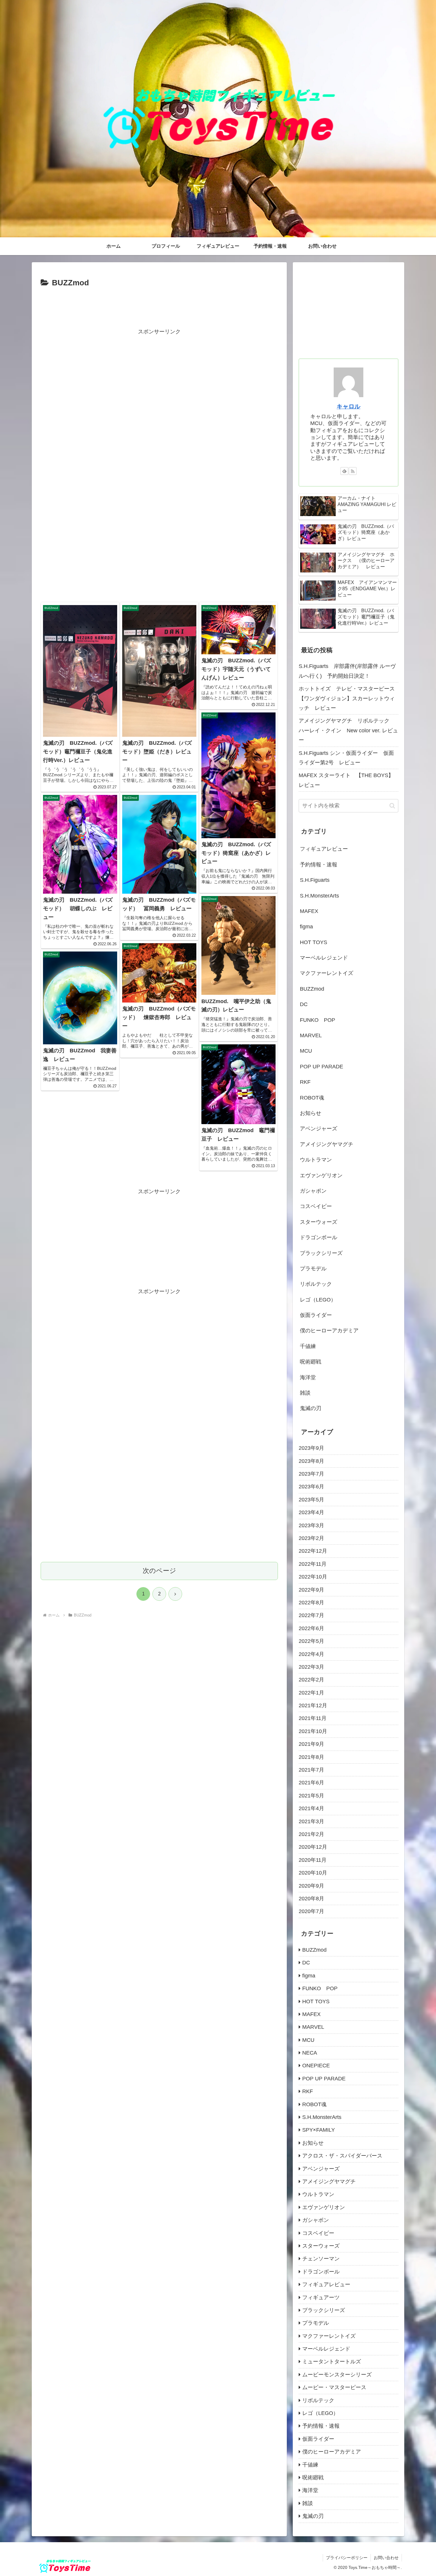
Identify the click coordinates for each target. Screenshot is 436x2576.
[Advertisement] (159, 306)
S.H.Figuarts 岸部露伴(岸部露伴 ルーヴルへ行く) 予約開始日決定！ (347, 671)
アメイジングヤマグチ (327, 1144)
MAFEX (309, 911)
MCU (306, 1051)
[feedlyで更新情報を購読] (344, 471)
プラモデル (313, 1269)
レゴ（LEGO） (318, 1300)
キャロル (349, 406)
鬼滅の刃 (311, 1408)
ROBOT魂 (312, 1098)
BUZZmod (312, 989)
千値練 (308, 1346)
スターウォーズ (319, 1222)
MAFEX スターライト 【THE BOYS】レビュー (346, 780)
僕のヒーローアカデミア (329, 1331)
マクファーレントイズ (327, 973)
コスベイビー (316, 1206)
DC (304, 1004)
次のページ (159, 1571)
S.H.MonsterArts (319, 896)
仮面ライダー (316, 1315)
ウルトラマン (316, 1160)
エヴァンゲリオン (321, 1175)
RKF (305, 1082)
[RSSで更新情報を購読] (353, 471)
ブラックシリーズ (321, 1253)
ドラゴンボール (319, 1237)
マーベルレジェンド (324, 958)
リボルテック (316, 1284)
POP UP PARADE (322, 1067)
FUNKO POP (318, 1020)
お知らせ (311, 1113)
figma (306, 927)
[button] (392, 806)
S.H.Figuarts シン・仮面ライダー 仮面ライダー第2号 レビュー (346, 758)
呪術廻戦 (311, 1362)
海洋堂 (308, 1377)
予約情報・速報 (319, 865)
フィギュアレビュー (324, 849)
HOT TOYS (314, 942)
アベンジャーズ (319, 1129)
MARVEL (311, 1035)
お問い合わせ (386, 2558)
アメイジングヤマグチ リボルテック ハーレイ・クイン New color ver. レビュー (348, 730)
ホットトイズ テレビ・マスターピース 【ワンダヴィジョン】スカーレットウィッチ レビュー (349, 698)
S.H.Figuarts (315, 880)
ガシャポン (313, 1191)
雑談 (305, 1393)
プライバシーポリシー (347, 2558)
